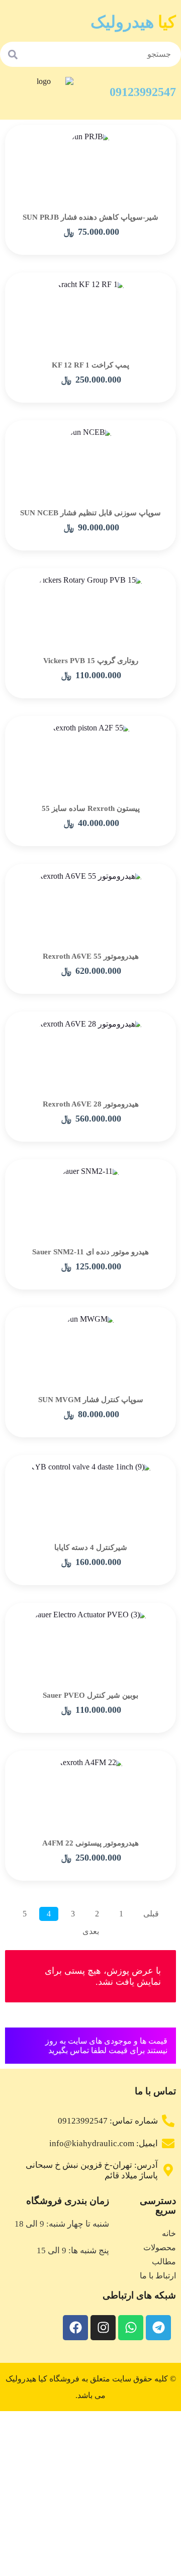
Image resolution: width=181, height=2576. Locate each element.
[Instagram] (103, 2328)
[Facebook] (75, 2328)
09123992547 (143, 92)
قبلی (151, 1914)
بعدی (91, 1931)
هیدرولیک (133, 22)
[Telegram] (158, 2328)
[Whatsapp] (131, 2328)
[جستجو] (13, 54)
